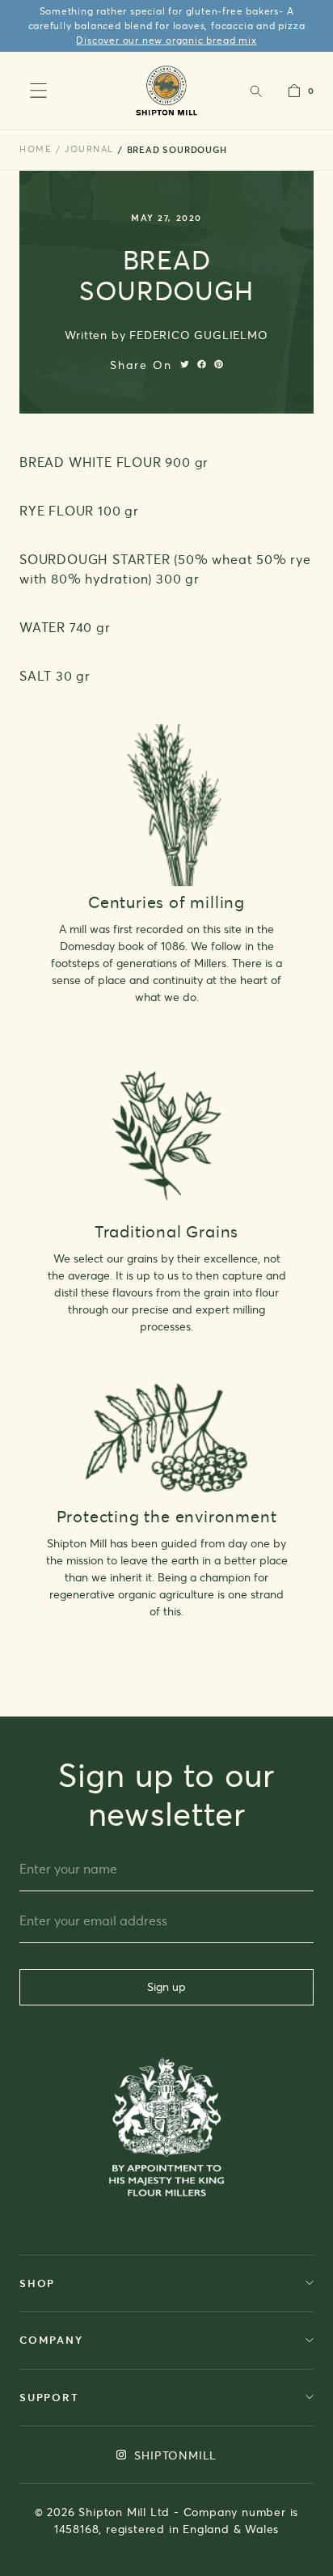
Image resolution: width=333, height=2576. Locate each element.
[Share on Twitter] (185, 364)
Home (36, 149)
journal (89, 149)
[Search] (255, 91)
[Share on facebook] (202, 364)
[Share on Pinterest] (219, 364)
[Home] (167, 90)
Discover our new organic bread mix (166, 40)
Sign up (166, 1986)
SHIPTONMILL (174, 2455)
